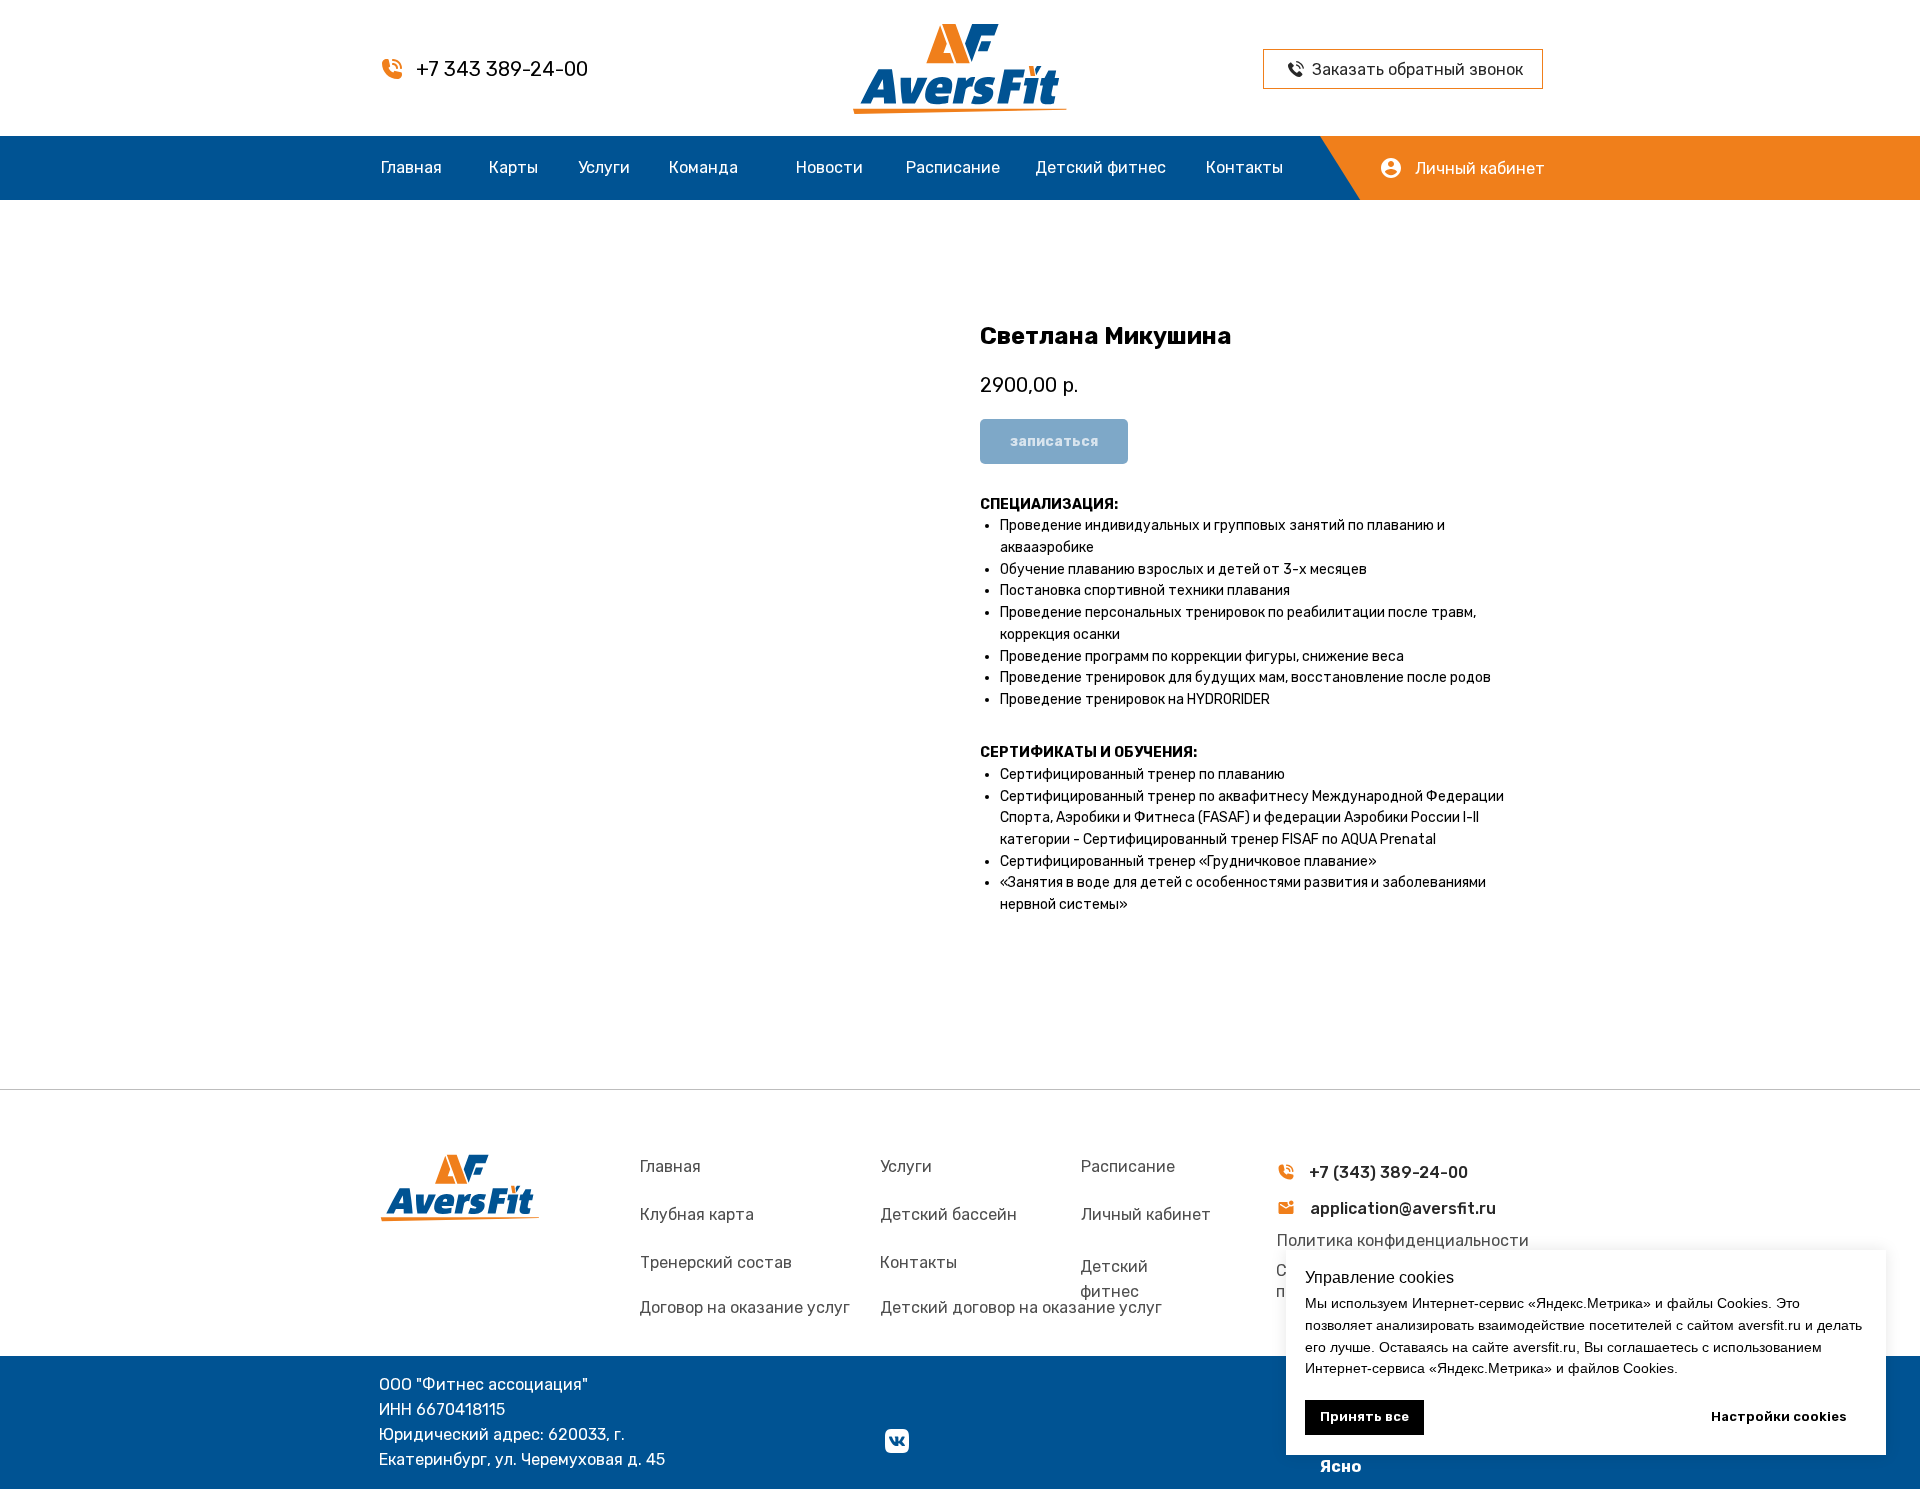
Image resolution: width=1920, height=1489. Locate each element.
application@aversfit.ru (1403, 1208)
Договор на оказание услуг (744, 1307)
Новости (829, 167)
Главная (411, 167)
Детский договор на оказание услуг (1021, 1307)
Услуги (604, 167)
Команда (703, 167)
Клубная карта (697, 1214)
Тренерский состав (716, 1262)
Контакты (1244, 167)
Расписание (953, 167)
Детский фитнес (1100, 167)
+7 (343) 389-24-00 (1388, 1172)
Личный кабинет (1480, 168)
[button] (1296, 69)
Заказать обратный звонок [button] (1417, 69)
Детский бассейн (948, 1214)
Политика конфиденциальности (1403, 1240)
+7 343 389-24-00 (502, 69)
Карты (513, 167)
